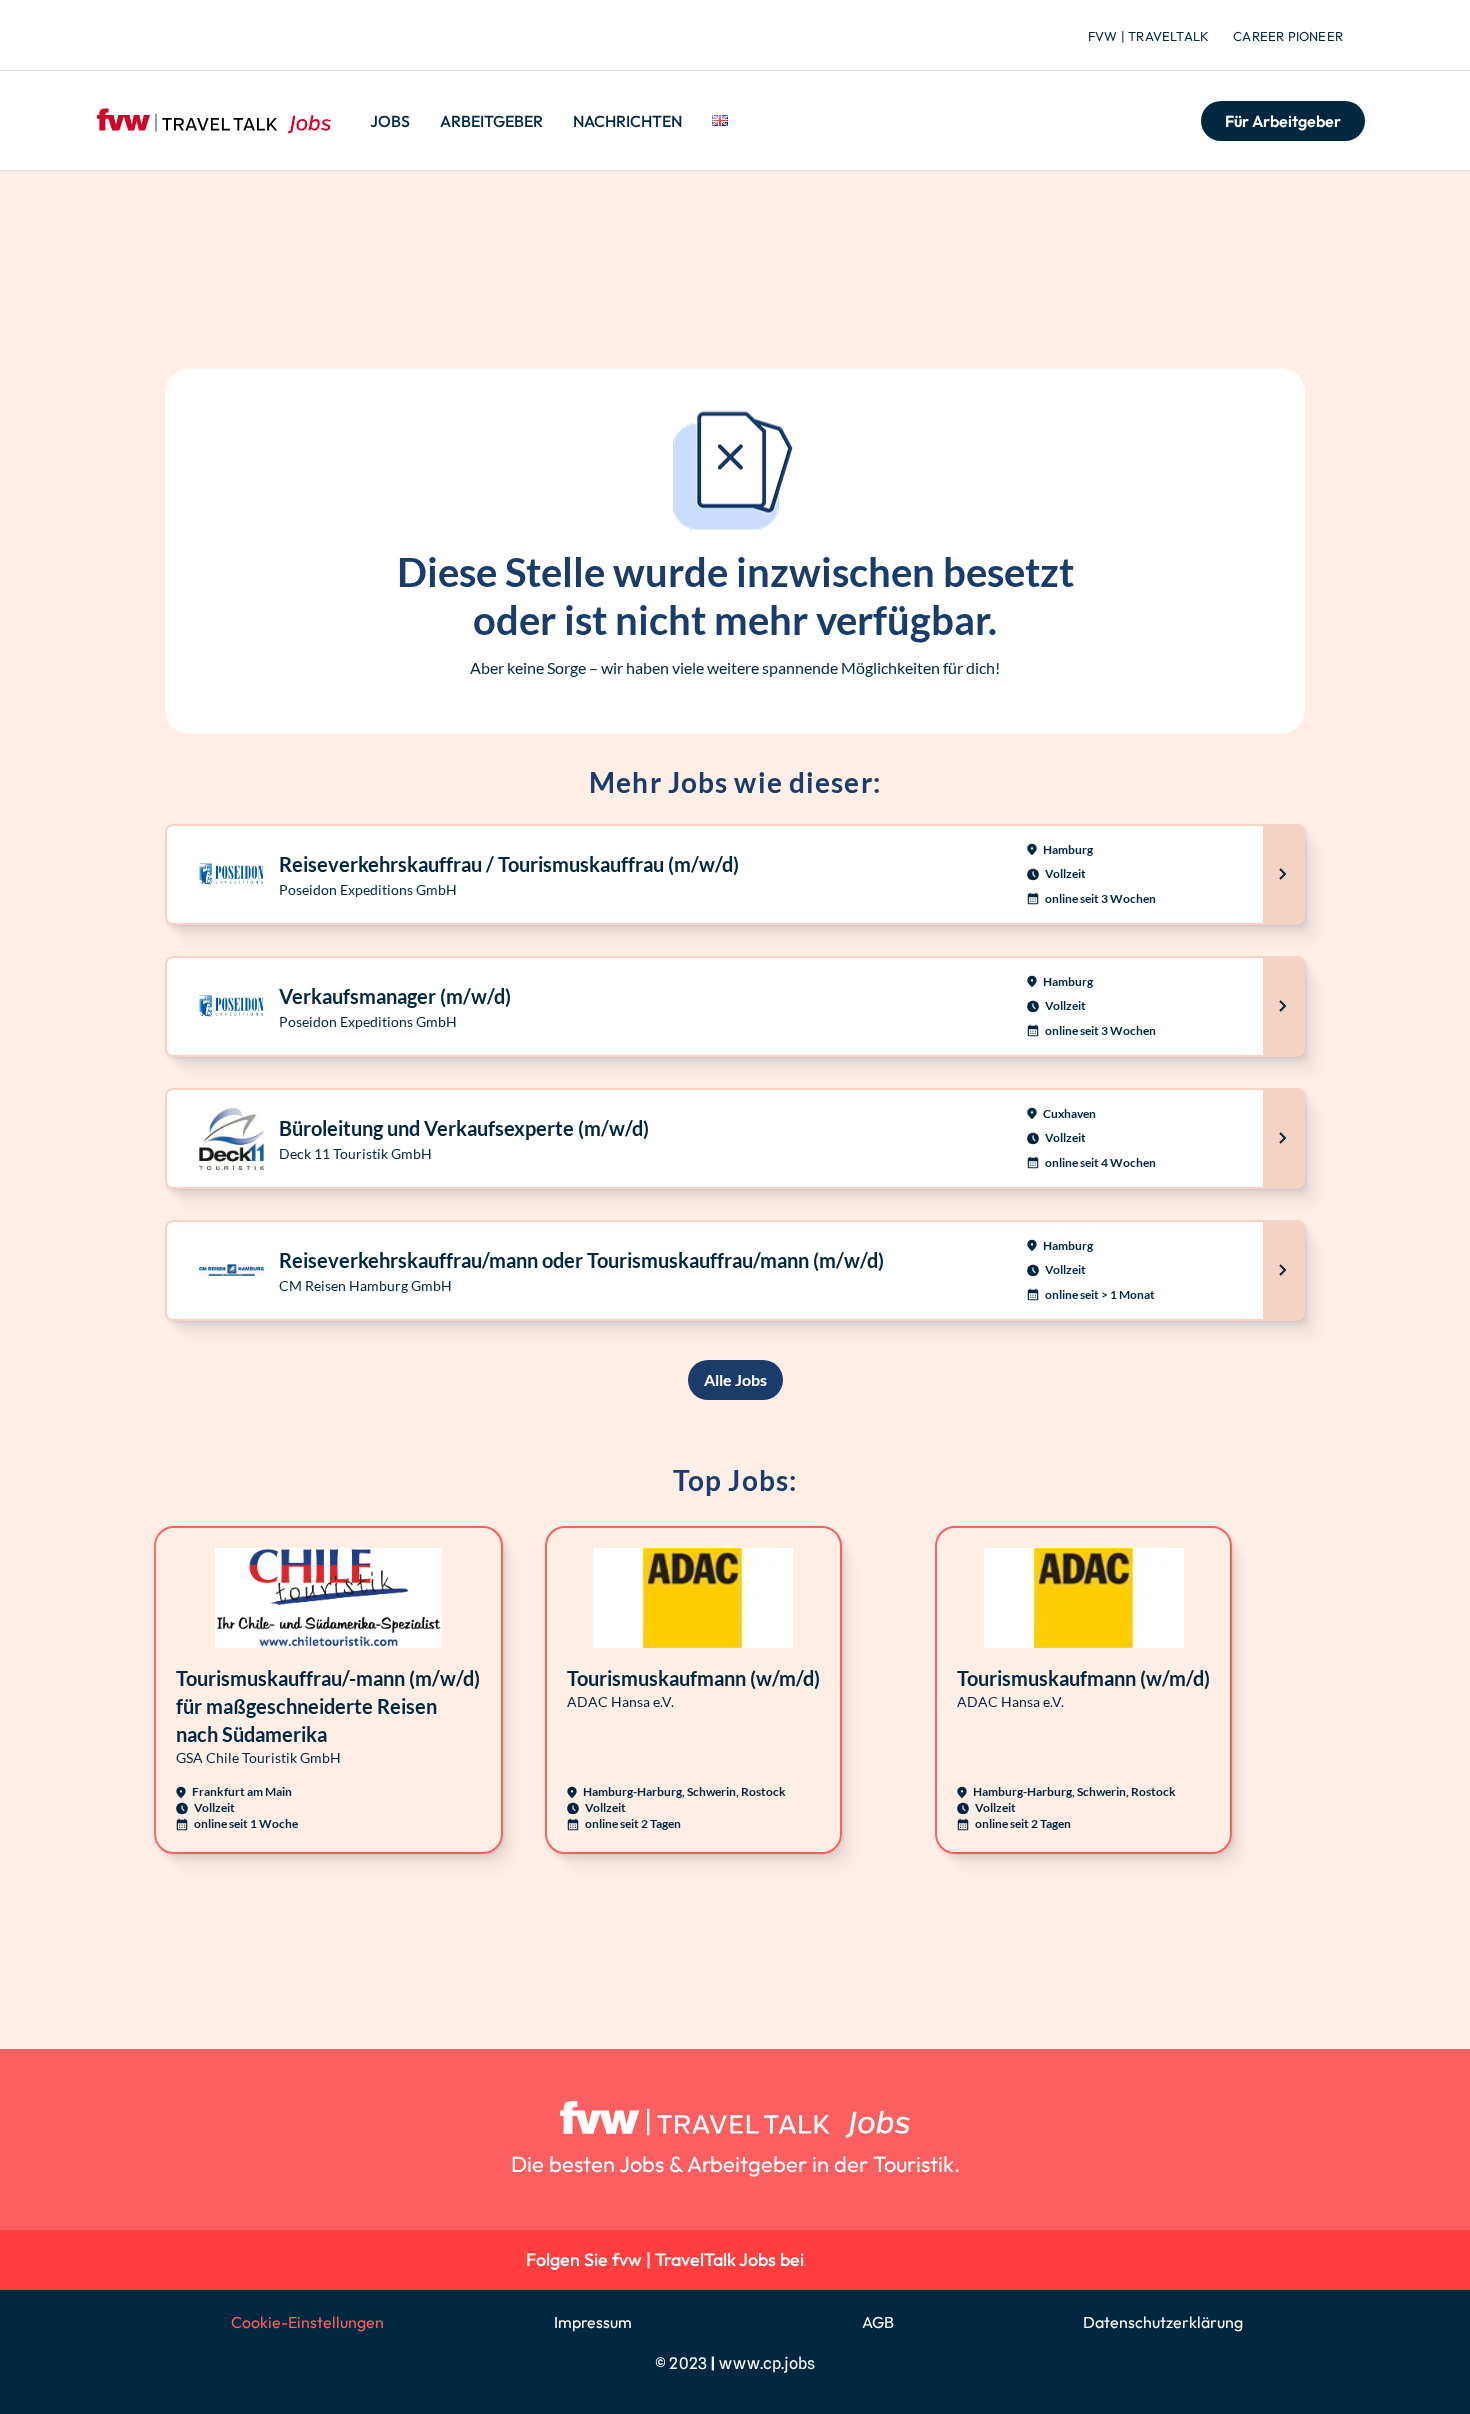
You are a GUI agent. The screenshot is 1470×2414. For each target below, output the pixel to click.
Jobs (390, 121)
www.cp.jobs (767, 2363)
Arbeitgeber (491, 121)
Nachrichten (627, 121)
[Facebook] (924, 2259)
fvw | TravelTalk (1148, 36)
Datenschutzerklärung (1163, 2322)
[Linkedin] (833, 2259)
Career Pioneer (1288, 36)
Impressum (593, 2322)
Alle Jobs (735, 1379)
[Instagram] (878, 2259)
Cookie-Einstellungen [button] (307, 2322)
